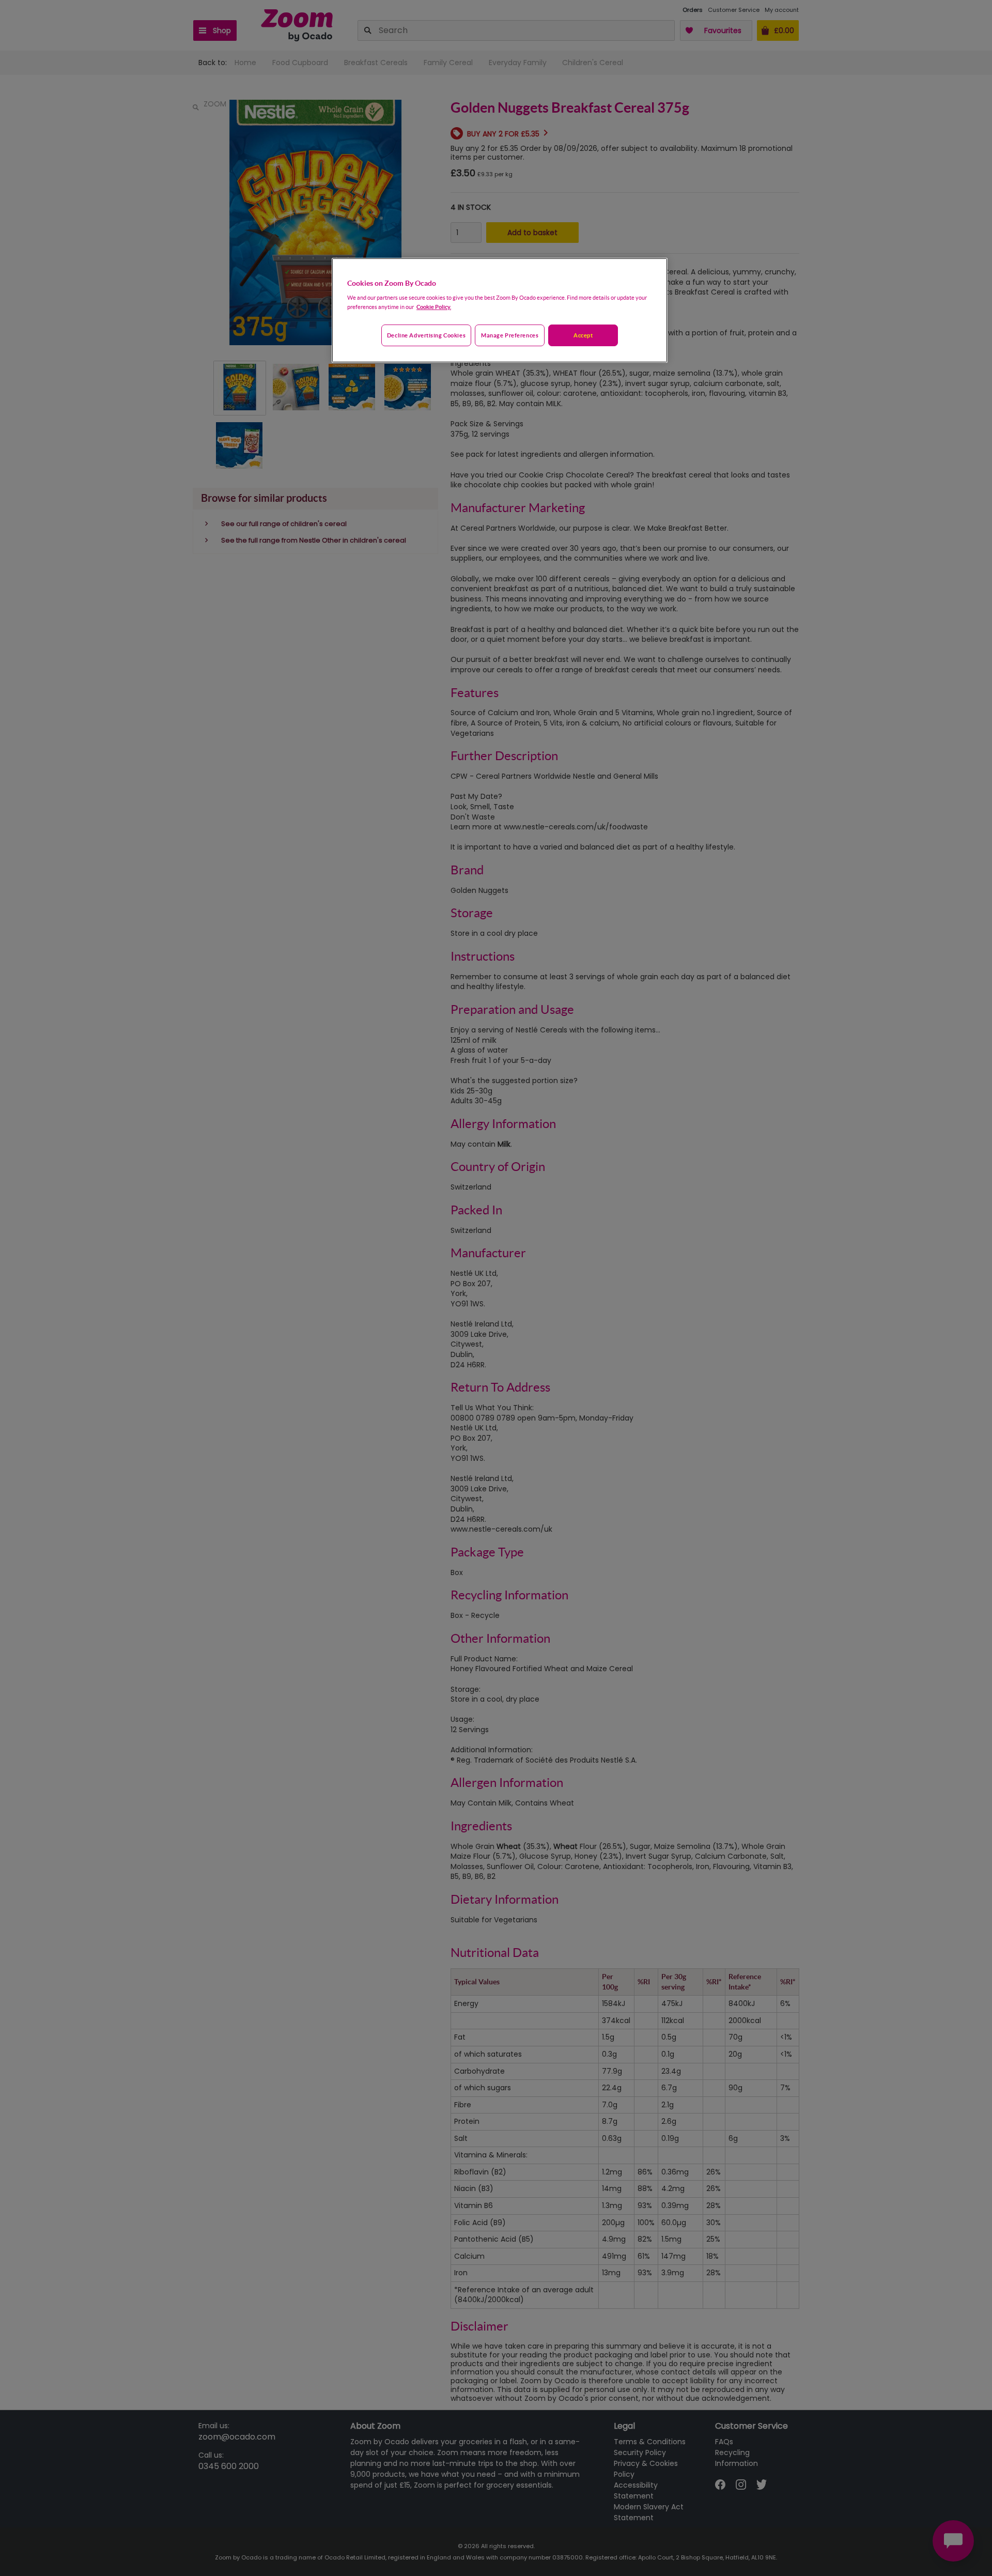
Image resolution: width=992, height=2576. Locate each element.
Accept (583, 335)
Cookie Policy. (434, 307)
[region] (500, 311)
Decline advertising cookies (426, 335)
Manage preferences (510, 335)
